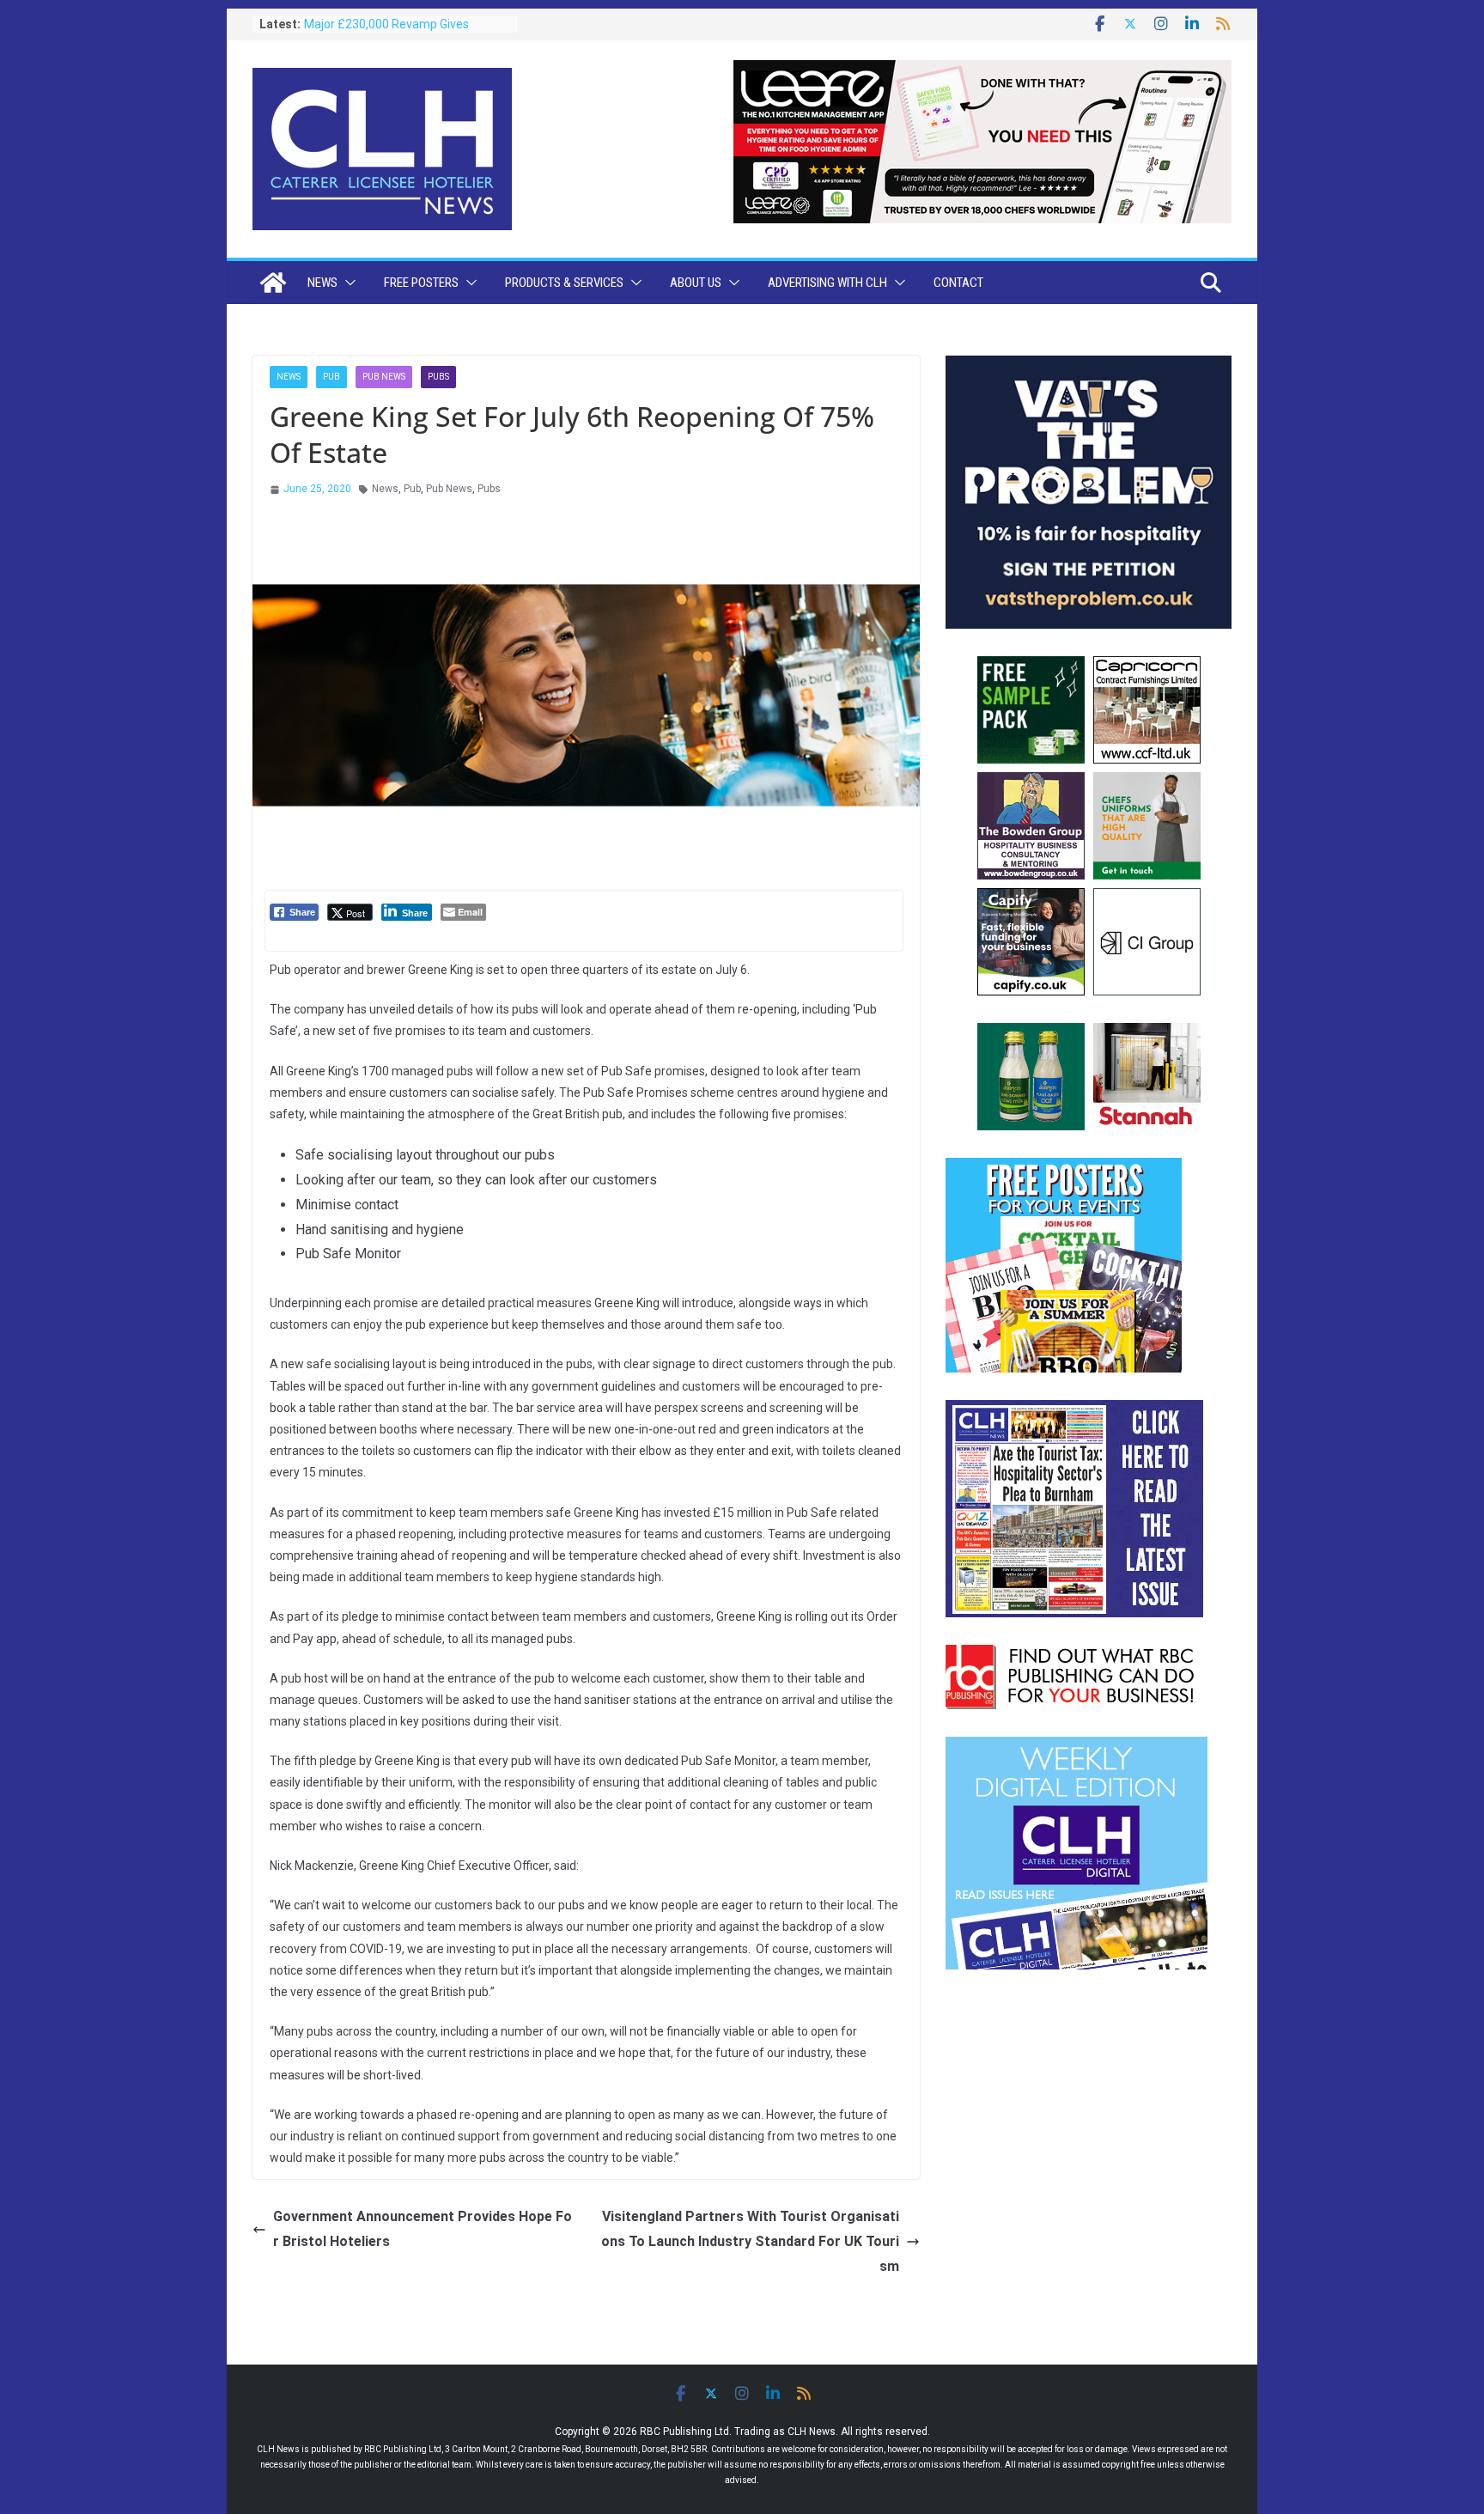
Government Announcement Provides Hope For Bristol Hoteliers (423, 2229)
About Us (696, 283)
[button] (347, 283)
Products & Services (564, 283)
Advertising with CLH (827, 283)
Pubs (438, 377)
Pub (331, 377)
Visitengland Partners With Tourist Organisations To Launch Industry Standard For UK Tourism (750, 2241)
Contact (958, 283)
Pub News (384, 377)
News (322, 283)
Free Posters (421, 283)
